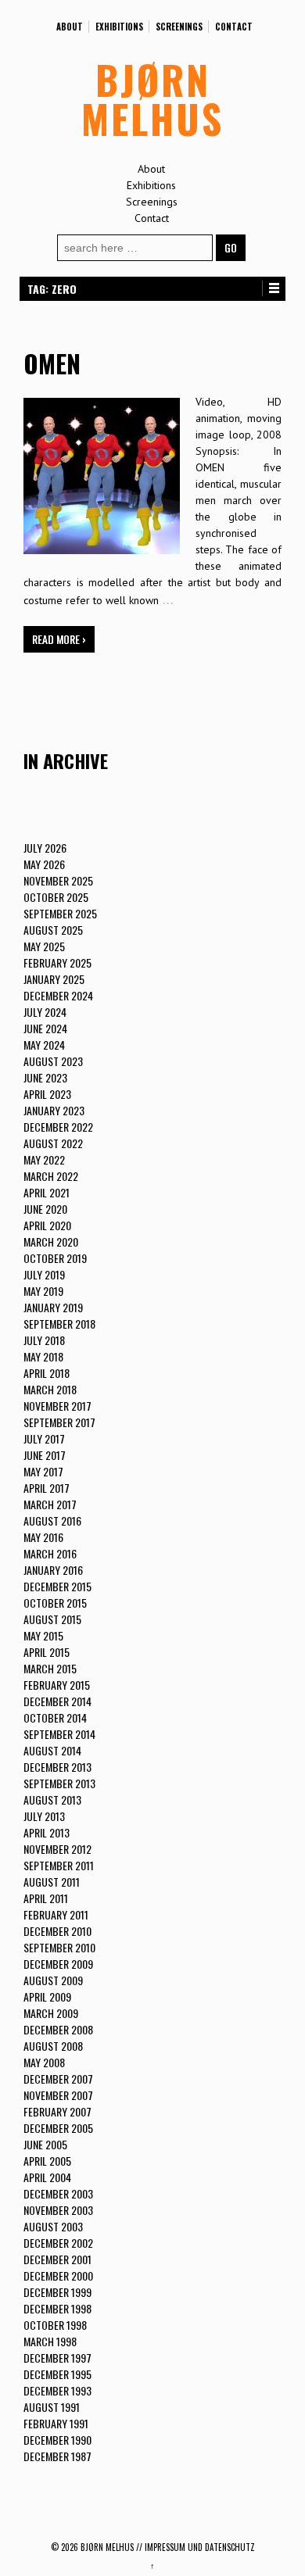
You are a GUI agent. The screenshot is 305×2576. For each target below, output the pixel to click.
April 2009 (47, 1996)
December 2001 (57, 2259)
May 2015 (43, 1635)
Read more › (59, 639)
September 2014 (59, 1734)
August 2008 (53, 2046)
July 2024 (45, 1012)
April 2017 (47, 1488)
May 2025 (44, 946)
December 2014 (57, 1701)
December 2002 (58, 2243)
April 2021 (47, 1192)
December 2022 (58, 1127)
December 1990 (57, 2440)
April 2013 (47, 1832)
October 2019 (55, 1258)
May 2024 (44, 1045)
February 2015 (57, 1685)
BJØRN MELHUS (152, 98)
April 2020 (47, 1225)
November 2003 (58, 2210)
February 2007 (57, 2111)
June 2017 (45, 1455)
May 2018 (43, 1356)
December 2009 (58, 1964)
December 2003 (58, 2193)
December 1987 (57, 2456)
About (70, 27)
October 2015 (55, 1603)
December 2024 (58, 995)
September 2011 (59, 1865)
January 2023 (54, 1110)
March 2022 (51, 1176)
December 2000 (58, 2275)
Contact (234, 27)
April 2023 (47, 1094)
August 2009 (53, 1980)
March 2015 (50, 1668)
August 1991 (52, 2407)
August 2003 (53, 2226)
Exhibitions (119, 27)
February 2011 (56, 1914)
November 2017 (57, 1406)
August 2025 (53, 930)
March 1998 (50, 2341)
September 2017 (59, 1422)
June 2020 (45, 1209)
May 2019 (43, 1291)
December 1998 (57, 2308)
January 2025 (54, 979)
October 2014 (55, 1717)
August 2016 (52, 1521)
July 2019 (44, 1274)
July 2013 (44, 1816)
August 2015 (52, 1619)
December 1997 (57, 2358)
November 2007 (58, 2095)
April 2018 (47, 1373)
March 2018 (50, 1389)
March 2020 (51, 1241)
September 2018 (59, 1324)
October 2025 (56, 897)
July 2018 (44, 1340)
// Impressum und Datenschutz (196, 2547)
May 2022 (44, 1159)
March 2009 (51, 2013)
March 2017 (50, 1504)
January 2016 (53, 1570)
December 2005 (58, 2128)
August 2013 (52, 1800)
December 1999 (57, 2292)
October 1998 (55, 2325)
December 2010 (57, 1931)
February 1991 (56, 2423)
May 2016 (43, 1537)
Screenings (179, 27)
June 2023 (45, 1077)
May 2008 (44, 2062)
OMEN (52, 363)
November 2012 (57, 1849)
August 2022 (53, 1143)
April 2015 (47, 1652)
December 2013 (57, 1767)
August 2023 (53, 1061)
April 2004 (47, 2177)
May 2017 (43, 1471)
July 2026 (45, 848)
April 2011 (46, 1898)
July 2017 (44, 1438)
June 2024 (45, 1028)
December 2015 (57, 1586)
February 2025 (57, 962)
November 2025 (58, 880)
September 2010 (59, 1947)
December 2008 (58, 2029)
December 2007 (58, 2079)
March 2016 (50, 1553)
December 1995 (57, 2374)
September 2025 (60, 913)
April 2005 (47, 2161)
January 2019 (53, 1307)
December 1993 (57, 2390)
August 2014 (52, 1750)
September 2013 (59, 1783)
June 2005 (45, 2144)
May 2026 (44, 864)
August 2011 (52, 1882)
